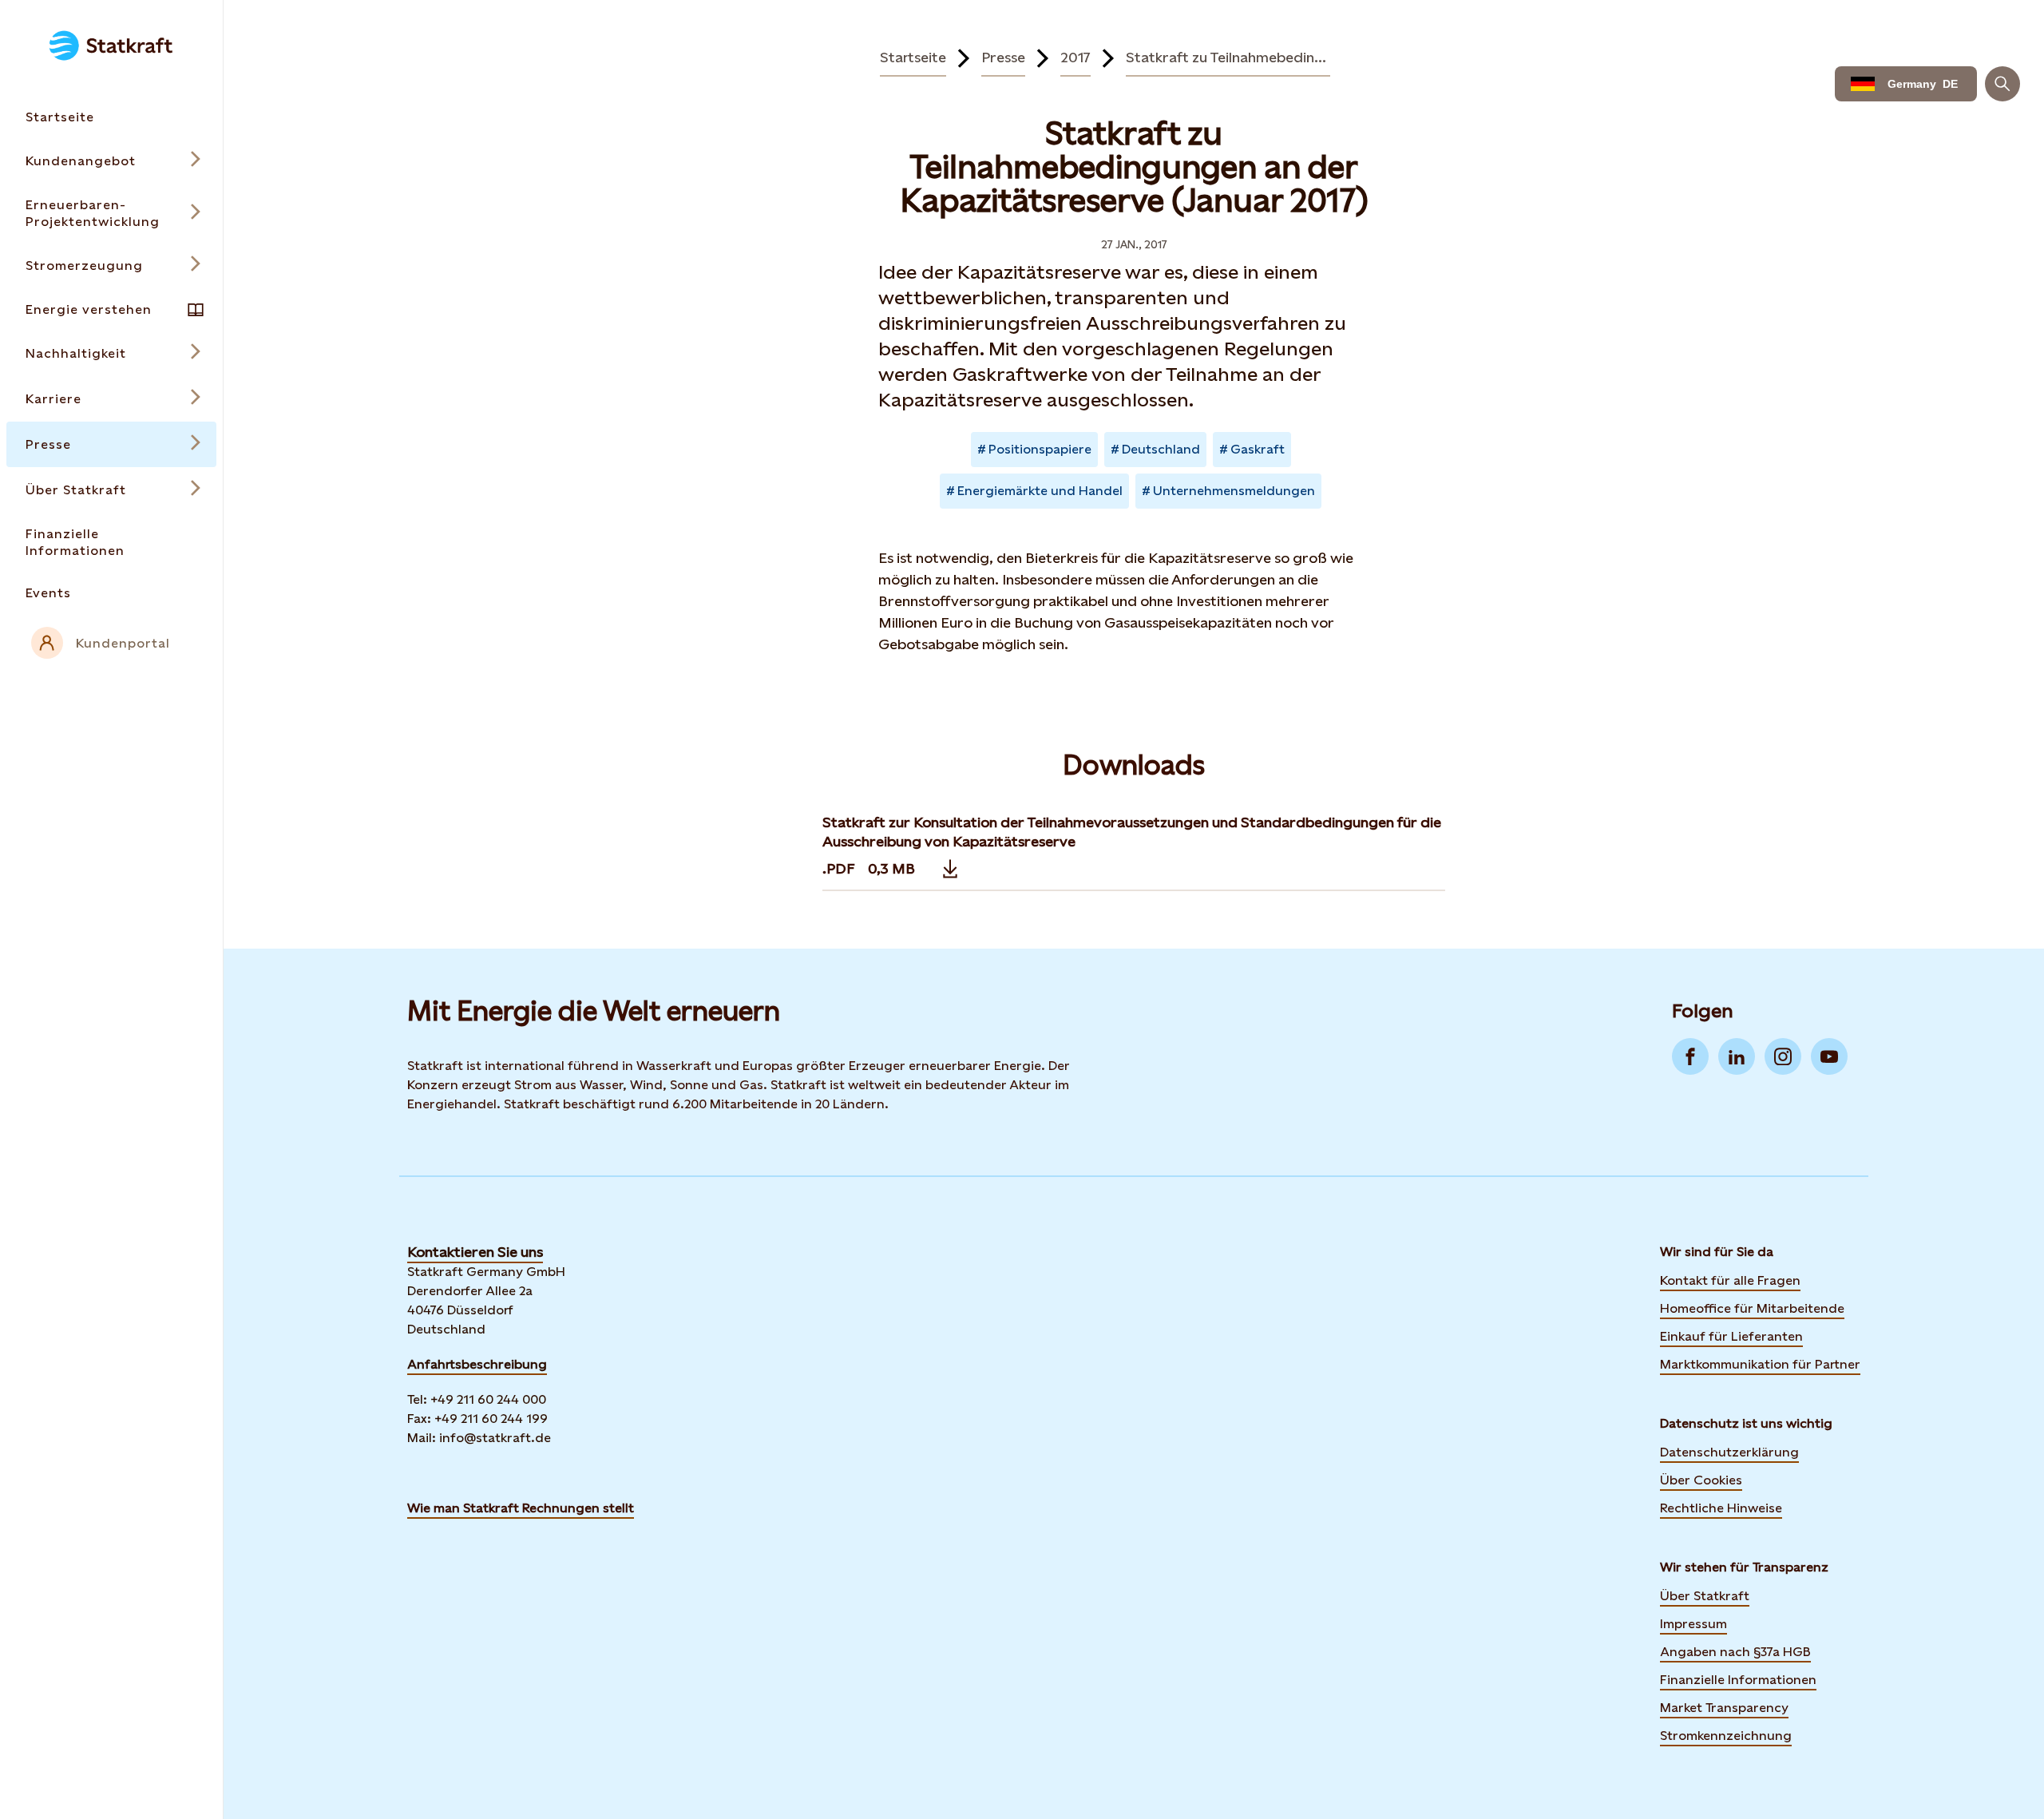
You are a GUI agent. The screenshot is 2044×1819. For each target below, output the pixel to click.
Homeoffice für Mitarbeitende (1752, 1308)
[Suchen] (2002, 84)
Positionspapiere (1040, 449)
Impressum (1693, 1624)
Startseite (913, 57)
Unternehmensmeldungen (1234, 491)
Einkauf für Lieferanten (1731, 1336)
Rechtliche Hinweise (1721, 1508)
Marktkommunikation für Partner (1760, 1364)
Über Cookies (1701, 1480)
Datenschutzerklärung (1729, 1452)
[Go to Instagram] (1783, 1056)
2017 (1075, 57)
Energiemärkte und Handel (1040, 491)
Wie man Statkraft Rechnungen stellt (521, 1508)
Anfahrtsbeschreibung (477, 1364)
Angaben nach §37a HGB (1735, 1652)
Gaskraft (1258, 449)
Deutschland (1161, 449)
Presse (1003, 57)
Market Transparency (1724, 1708)
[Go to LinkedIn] (1737, 1056)
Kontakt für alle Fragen (1730, 1280)
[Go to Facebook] (1690, 1056)
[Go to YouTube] (1829, 1056)
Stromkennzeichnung (1726, 1736)
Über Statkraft (1705, 1596)
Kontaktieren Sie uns (475, 1252)
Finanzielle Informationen (1738, 1680)
